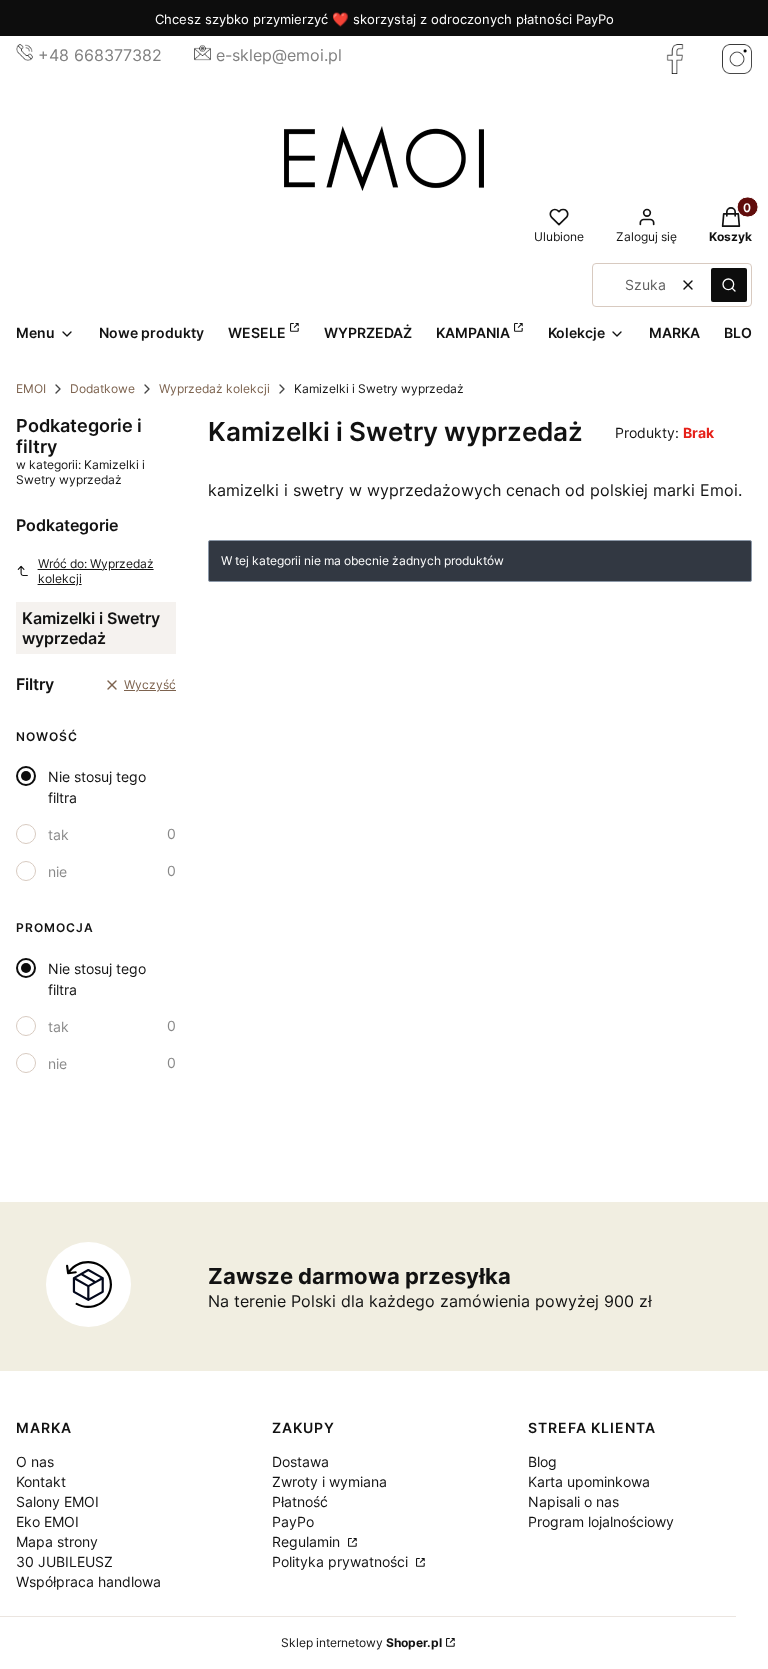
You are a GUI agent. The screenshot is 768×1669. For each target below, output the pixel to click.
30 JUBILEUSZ (64, 1561)
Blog (542, 1461)
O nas (35, 1461)
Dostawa (300, 1461)
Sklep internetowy (361, 1642)
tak (58, 834)
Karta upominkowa (589, 1481)
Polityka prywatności (342, 1561)
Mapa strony (57, 1541)
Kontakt (41, 1481)
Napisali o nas (573, 1501)
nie (57, 871)
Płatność (300, 1501)
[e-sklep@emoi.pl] (202, 55)
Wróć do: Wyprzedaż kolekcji (96, 571)
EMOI (31, 388)
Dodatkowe (102, 388)
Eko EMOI (47, 1521)
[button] (729, 285)
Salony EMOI (57, 1501)
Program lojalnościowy (601, 1521)
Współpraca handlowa (88, 1581)
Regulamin (308, 1541)
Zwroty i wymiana (329, 1481)
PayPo (293, 1521)
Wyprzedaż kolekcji (214, 388)
